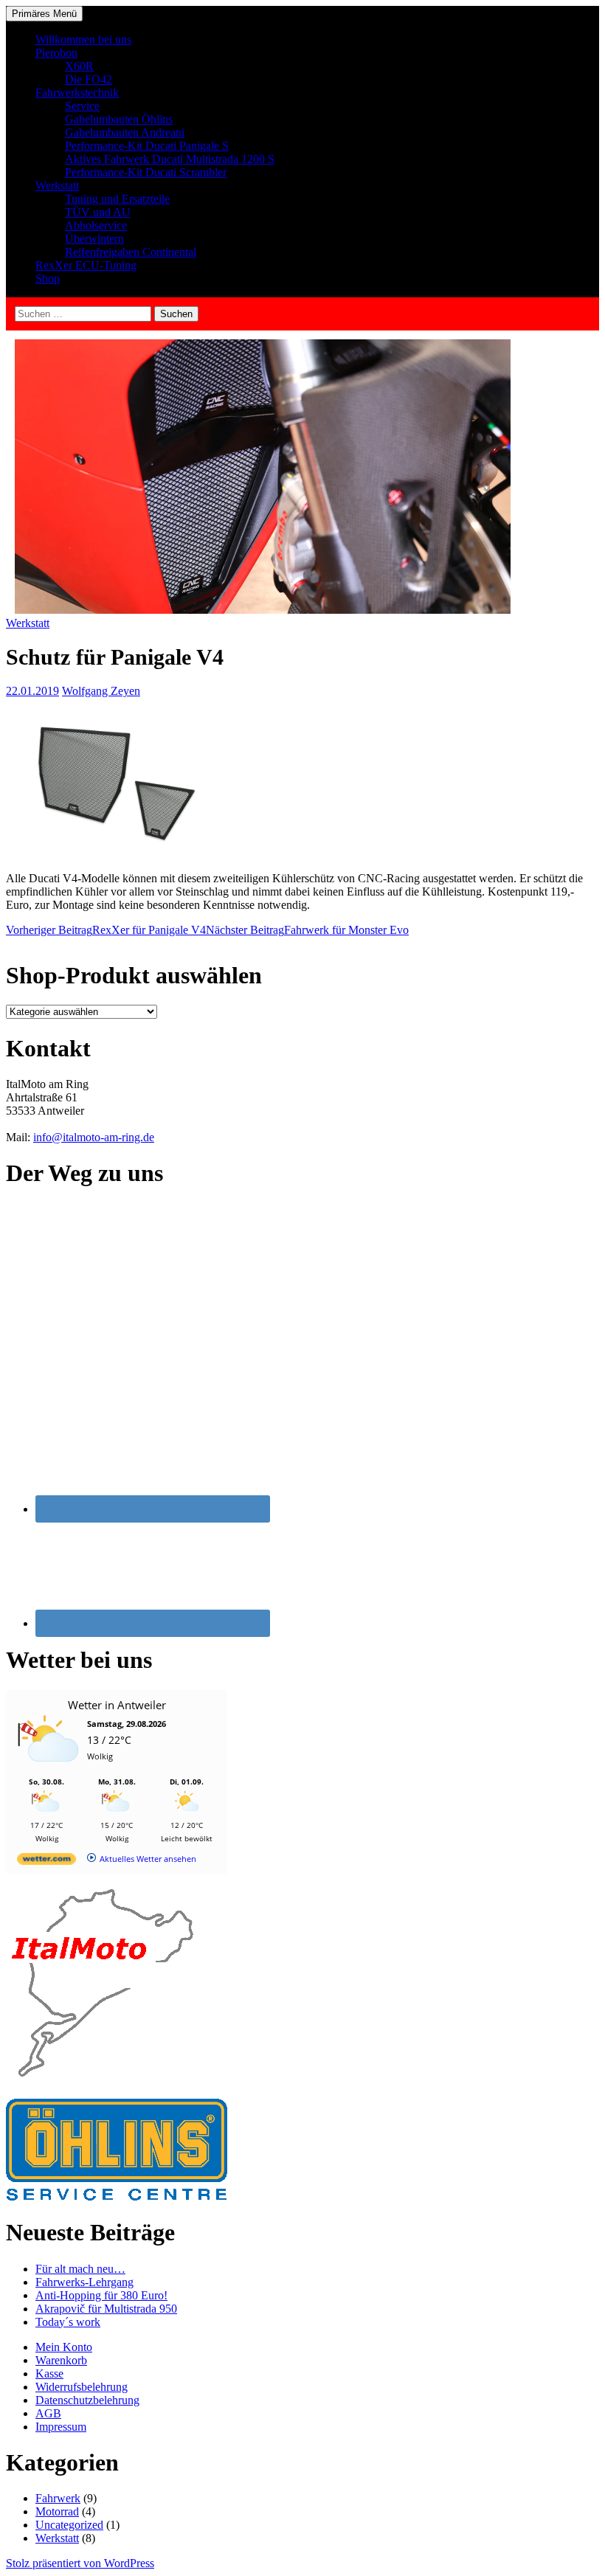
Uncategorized (69, 2525)
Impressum (61, 2427)
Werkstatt (57, 186)
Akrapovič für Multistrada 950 (106, 2309)
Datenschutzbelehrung (87, 2400)
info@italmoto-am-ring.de (94, 1137)
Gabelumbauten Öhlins (119, 119)
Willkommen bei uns (83, 39)
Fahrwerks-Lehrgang (84, 2282)
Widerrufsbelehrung (82, 2387)
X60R (79, 66)
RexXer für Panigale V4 (106, 930)
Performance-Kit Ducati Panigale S (147, 146)
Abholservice (96, 225)
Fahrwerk (58, 2498)
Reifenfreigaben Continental (131, 252)
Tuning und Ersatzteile (117, 199)
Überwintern (94, 239)
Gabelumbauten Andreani (125, 132)
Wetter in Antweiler (117, 1705)
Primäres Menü (44, 14)
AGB (48, 2413)
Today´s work (68, 2322)
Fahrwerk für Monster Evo (307, 930)
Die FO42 (89, 79)
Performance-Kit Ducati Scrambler (146, 172)
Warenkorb (61, 2360)
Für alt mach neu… (80, 2269)
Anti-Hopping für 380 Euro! (101, 2295)
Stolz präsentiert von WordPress (80, 2563)
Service (82, 106)
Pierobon (56, 53)
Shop (48, 278)
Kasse (49, 2374)
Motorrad (57, 2511)
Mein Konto (64, 2347)
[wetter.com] (46, 1862)
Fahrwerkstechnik (77, 93)
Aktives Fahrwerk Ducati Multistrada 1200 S (170, 159)
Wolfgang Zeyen (101, 691)
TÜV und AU (98, 212)
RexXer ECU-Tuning (86, 265)
